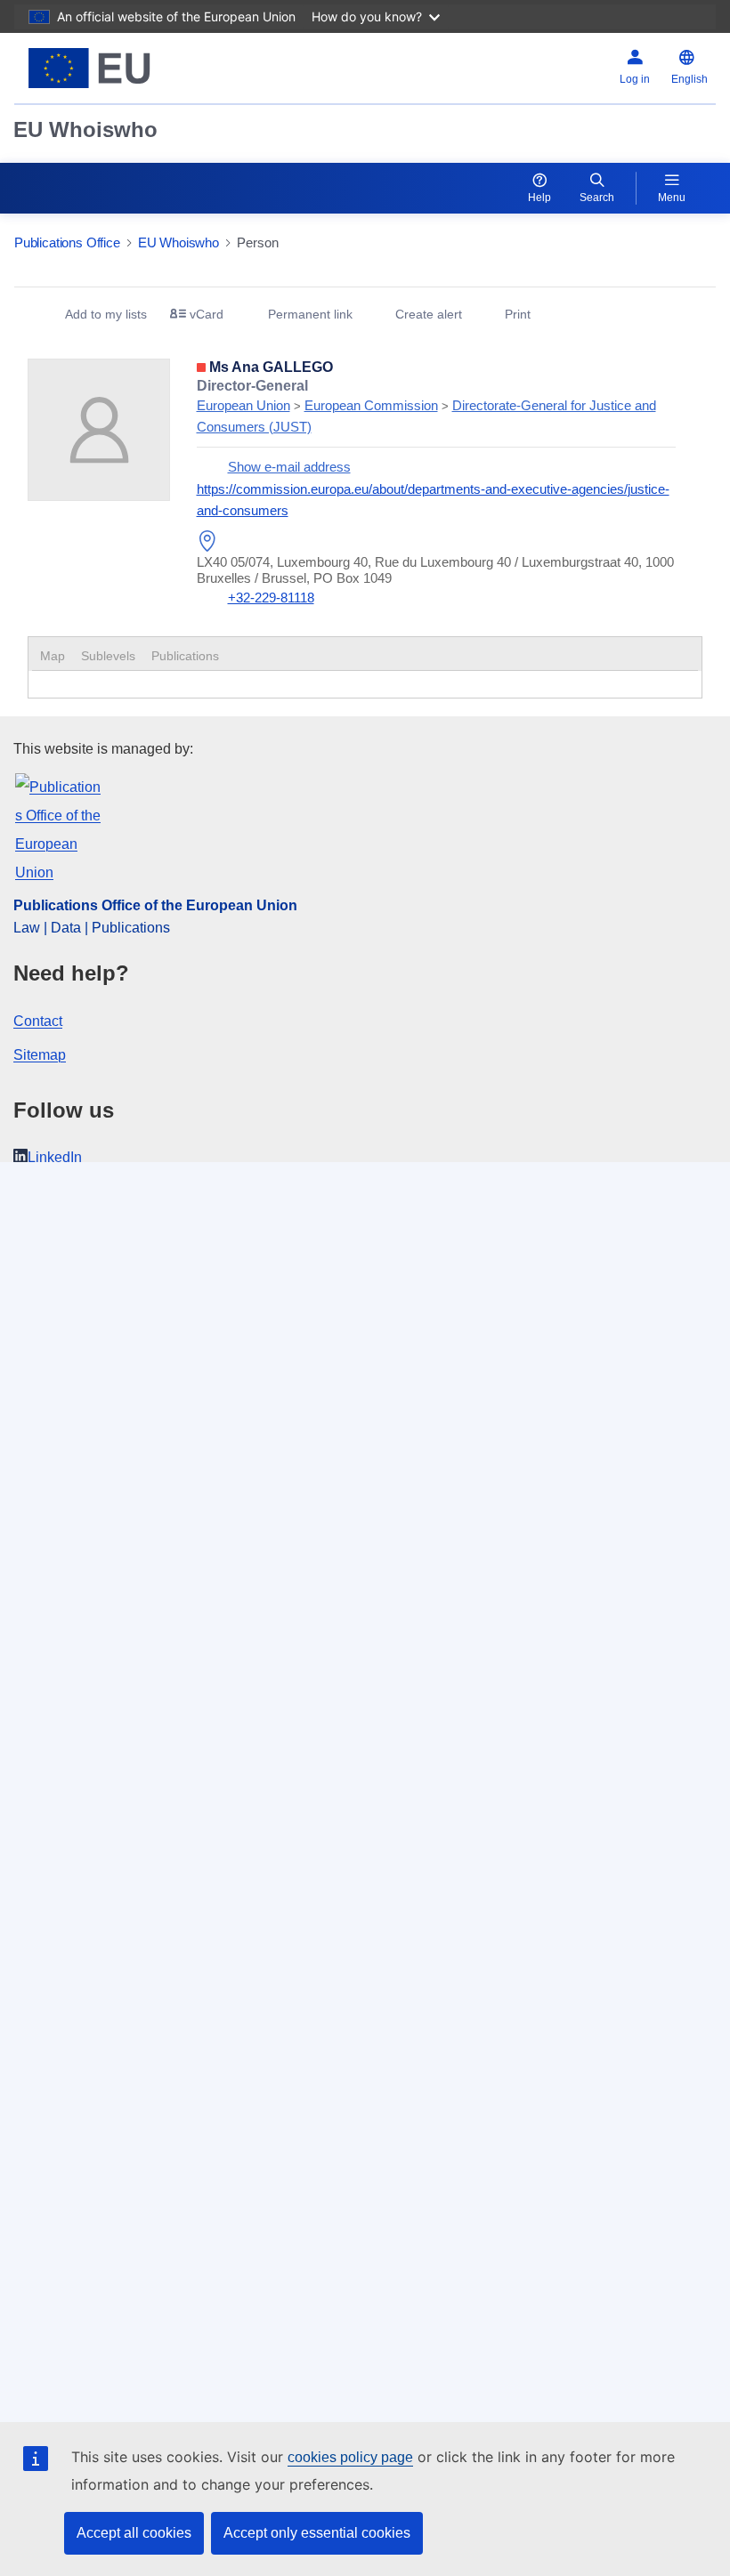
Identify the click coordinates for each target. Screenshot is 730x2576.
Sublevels (108, 656)
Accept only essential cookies (317, 2533)
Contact (38, 1021)
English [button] (689, 79)
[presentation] (108, 656)
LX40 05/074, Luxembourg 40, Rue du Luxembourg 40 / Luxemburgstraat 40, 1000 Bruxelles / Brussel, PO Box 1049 (435, 570)
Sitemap (40, 1055)
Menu (672, 198)
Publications (185, 656)
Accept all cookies (134, 2533)
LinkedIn (55, 1157)
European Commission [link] (371, 405)
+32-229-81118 (271, 598)
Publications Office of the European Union (155, 905)
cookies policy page (350, 2457)
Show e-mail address (289, 467)
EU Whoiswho (85, 129)
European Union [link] (243, 405)
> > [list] (426, 406)
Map (53, 656)
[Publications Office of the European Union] (135, 68)
